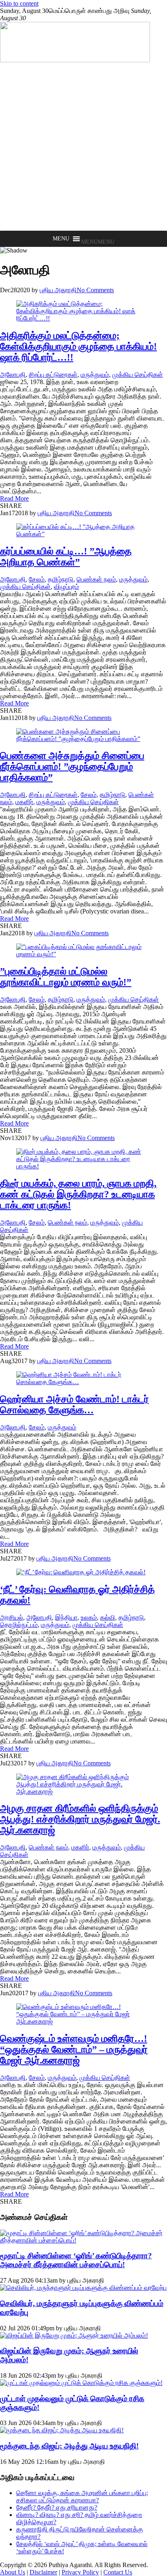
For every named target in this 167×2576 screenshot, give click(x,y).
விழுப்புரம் (66, 587)
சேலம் (37, 579)
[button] (98, 242)
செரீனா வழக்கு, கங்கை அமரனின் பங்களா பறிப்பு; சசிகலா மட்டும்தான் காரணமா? (82, 2496)
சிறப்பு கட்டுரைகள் (53, 375)
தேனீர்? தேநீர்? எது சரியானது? (57, 2507)
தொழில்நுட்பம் (19, 1625)
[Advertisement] (83, 147)
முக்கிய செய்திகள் (138, 375)
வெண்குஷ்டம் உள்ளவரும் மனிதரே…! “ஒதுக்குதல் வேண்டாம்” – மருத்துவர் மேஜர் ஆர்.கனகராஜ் (74, 2049)
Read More (14, 498)
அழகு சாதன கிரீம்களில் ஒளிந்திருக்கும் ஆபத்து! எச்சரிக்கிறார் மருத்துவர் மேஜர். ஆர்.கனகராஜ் (80, 1819)
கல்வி (108, 1617)
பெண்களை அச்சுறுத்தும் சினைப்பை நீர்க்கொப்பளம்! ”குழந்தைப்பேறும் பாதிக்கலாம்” (72, 767)
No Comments (95, 290)
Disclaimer (43, 2572)
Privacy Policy (80, 2572)
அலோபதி (13, 375)
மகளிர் (24, 802)
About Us (13, 2572)
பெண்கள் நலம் (96, 579)
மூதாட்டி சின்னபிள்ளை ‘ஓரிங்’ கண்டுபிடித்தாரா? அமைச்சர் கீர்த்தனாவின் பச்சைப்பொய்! (76, 2260)
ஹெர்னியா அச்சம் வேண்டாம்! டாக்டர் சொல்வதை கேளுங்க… (74, 1405)
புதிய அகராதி (58, 290)
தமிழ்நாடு (61, 579)
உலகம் (89, 1617)
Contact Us (118, 2572)
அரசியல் (12, 1617)
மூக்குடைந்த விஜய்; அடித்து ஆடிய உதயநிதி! (69, 2446)
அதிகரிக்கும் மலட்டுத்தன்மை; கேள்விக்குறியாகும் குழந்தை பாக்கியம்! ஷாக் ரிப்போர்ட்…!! (78, 346)
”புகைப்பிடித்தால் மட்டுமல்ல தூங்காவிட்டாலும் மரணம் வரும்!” (66, 977)
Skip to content (19, 3)
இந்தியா (66, 1617)
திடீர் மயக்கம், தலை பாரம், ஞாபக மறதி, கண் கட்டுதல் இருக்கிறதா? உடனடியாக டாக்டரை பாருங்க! (78, 1194)
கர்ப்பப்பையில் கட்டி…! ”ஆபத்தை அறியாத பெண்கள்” (66, 557)
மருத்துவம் (95, 375)
